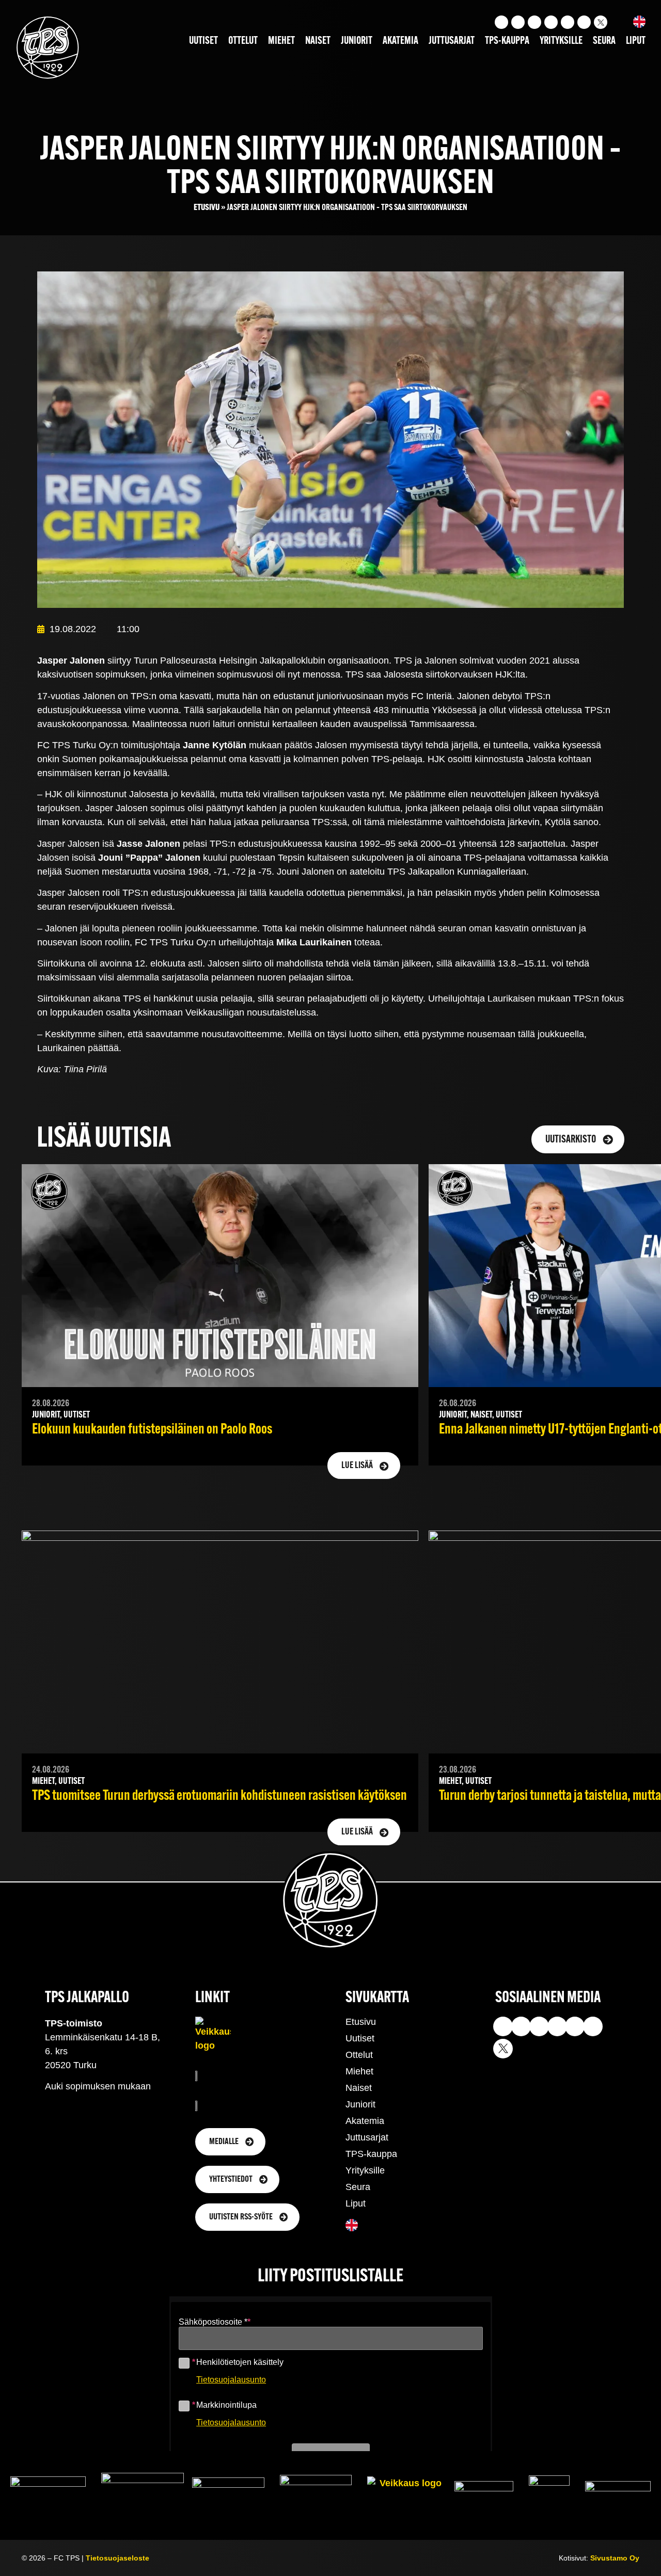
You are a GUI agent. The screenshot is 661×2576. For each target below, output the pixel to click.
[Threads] (584, 22)
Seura (604, 41)
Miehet (281, 41)
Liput (636, 41)
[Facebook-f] (551, 22)
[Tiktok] (534, 22)
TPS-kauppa (507, 41)
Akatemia (400, 41)
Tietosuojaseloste (117, 2558)
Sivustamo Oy (615, 2558)
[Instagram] (501, 22)
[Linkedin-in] (568, 22)
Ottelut (243, 41)
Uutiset (203, 41)
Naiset (318, 41)
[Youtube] (518, 22)
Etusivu (207, 208)
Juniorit (357, 41)
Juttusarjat (452, 41)
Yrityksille (561, 41)
